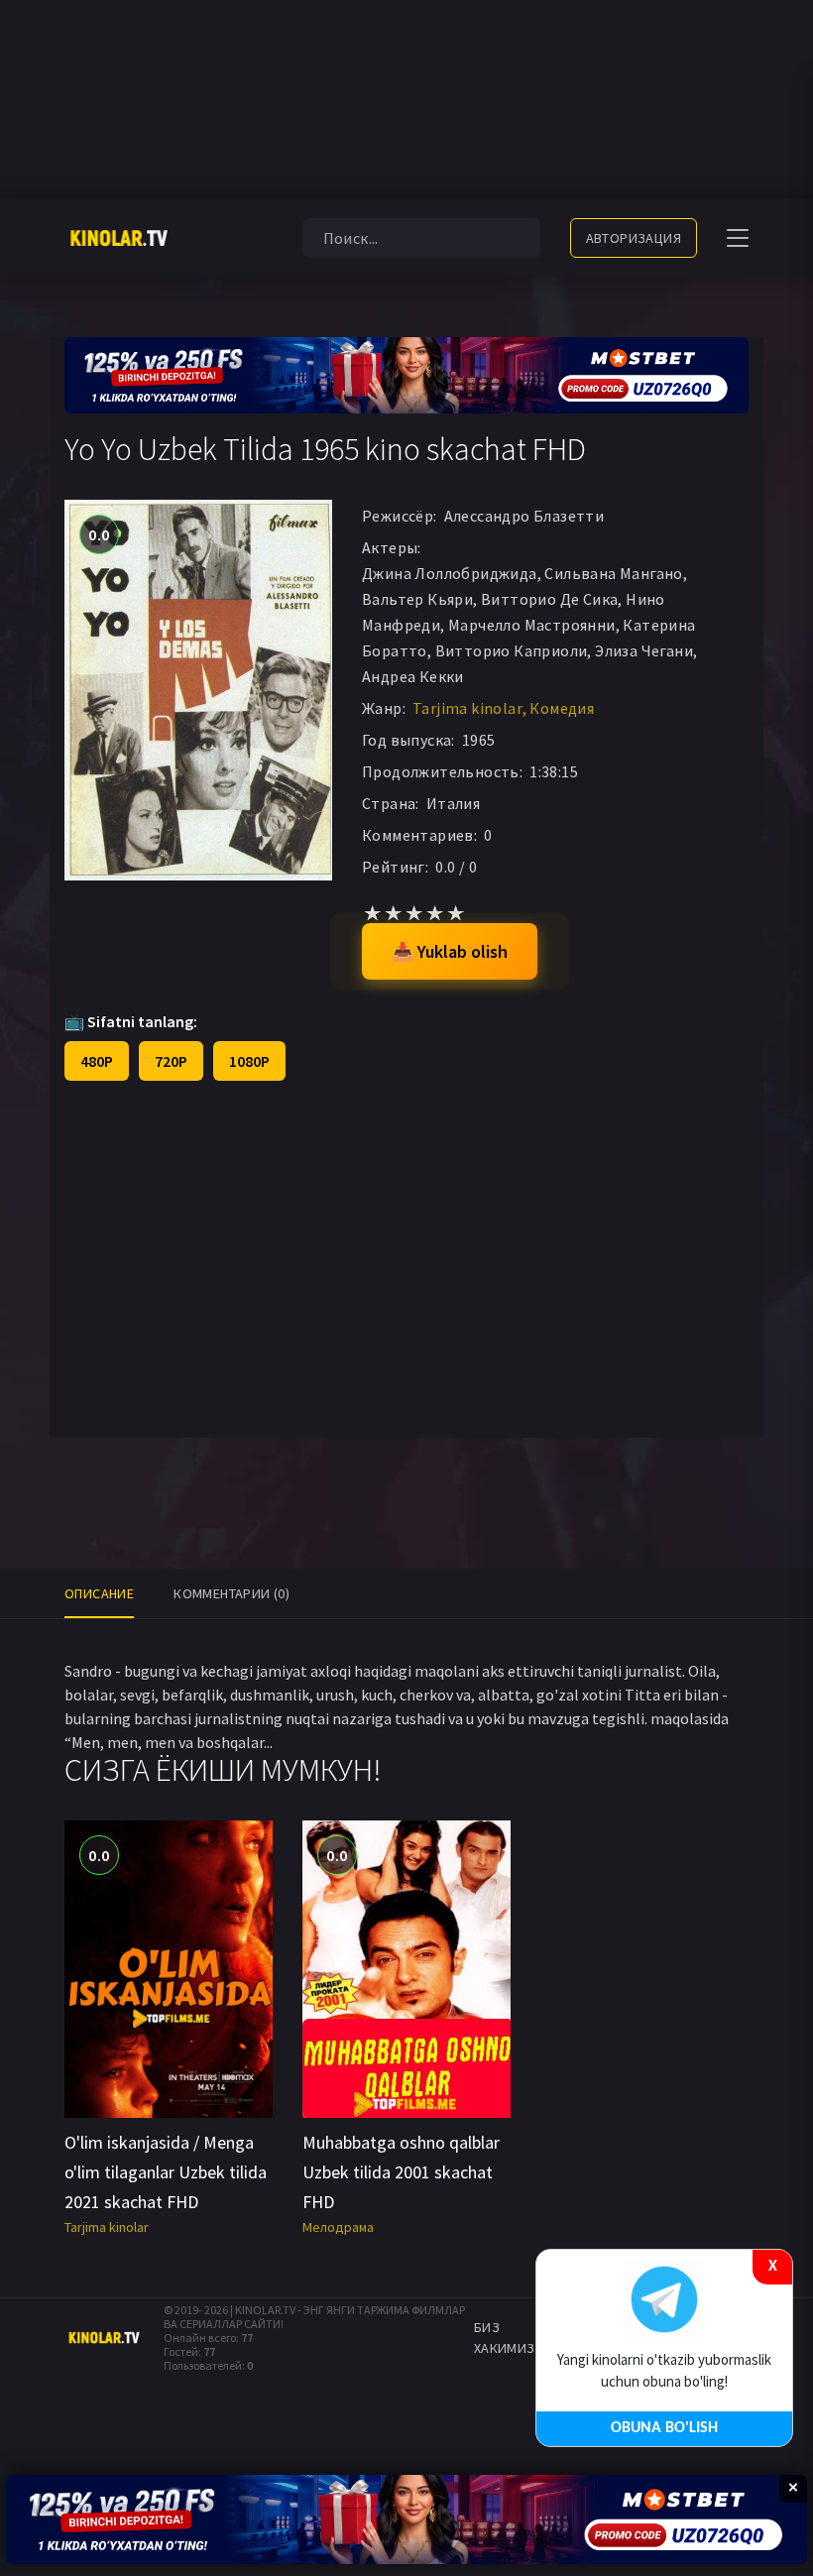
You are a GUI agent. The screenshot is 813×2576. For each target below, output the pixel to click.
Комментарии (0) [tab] (232, 1593)
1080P (249, 1061)
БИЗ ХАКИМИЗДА (514, 2338)
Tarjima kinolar (467, 708)
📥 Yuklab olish (450, 951)
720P (171, 1061)
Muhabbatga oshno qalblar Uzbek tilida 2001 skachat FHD (401, 2172)
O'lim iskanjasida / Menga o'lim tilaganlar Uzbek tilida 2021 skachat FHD (166, 2172)
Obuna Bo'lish (664, 2428)
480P (97, 1061)
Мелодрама (338, 2227)
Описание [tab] (99, 1593)
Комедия (562, 708)
